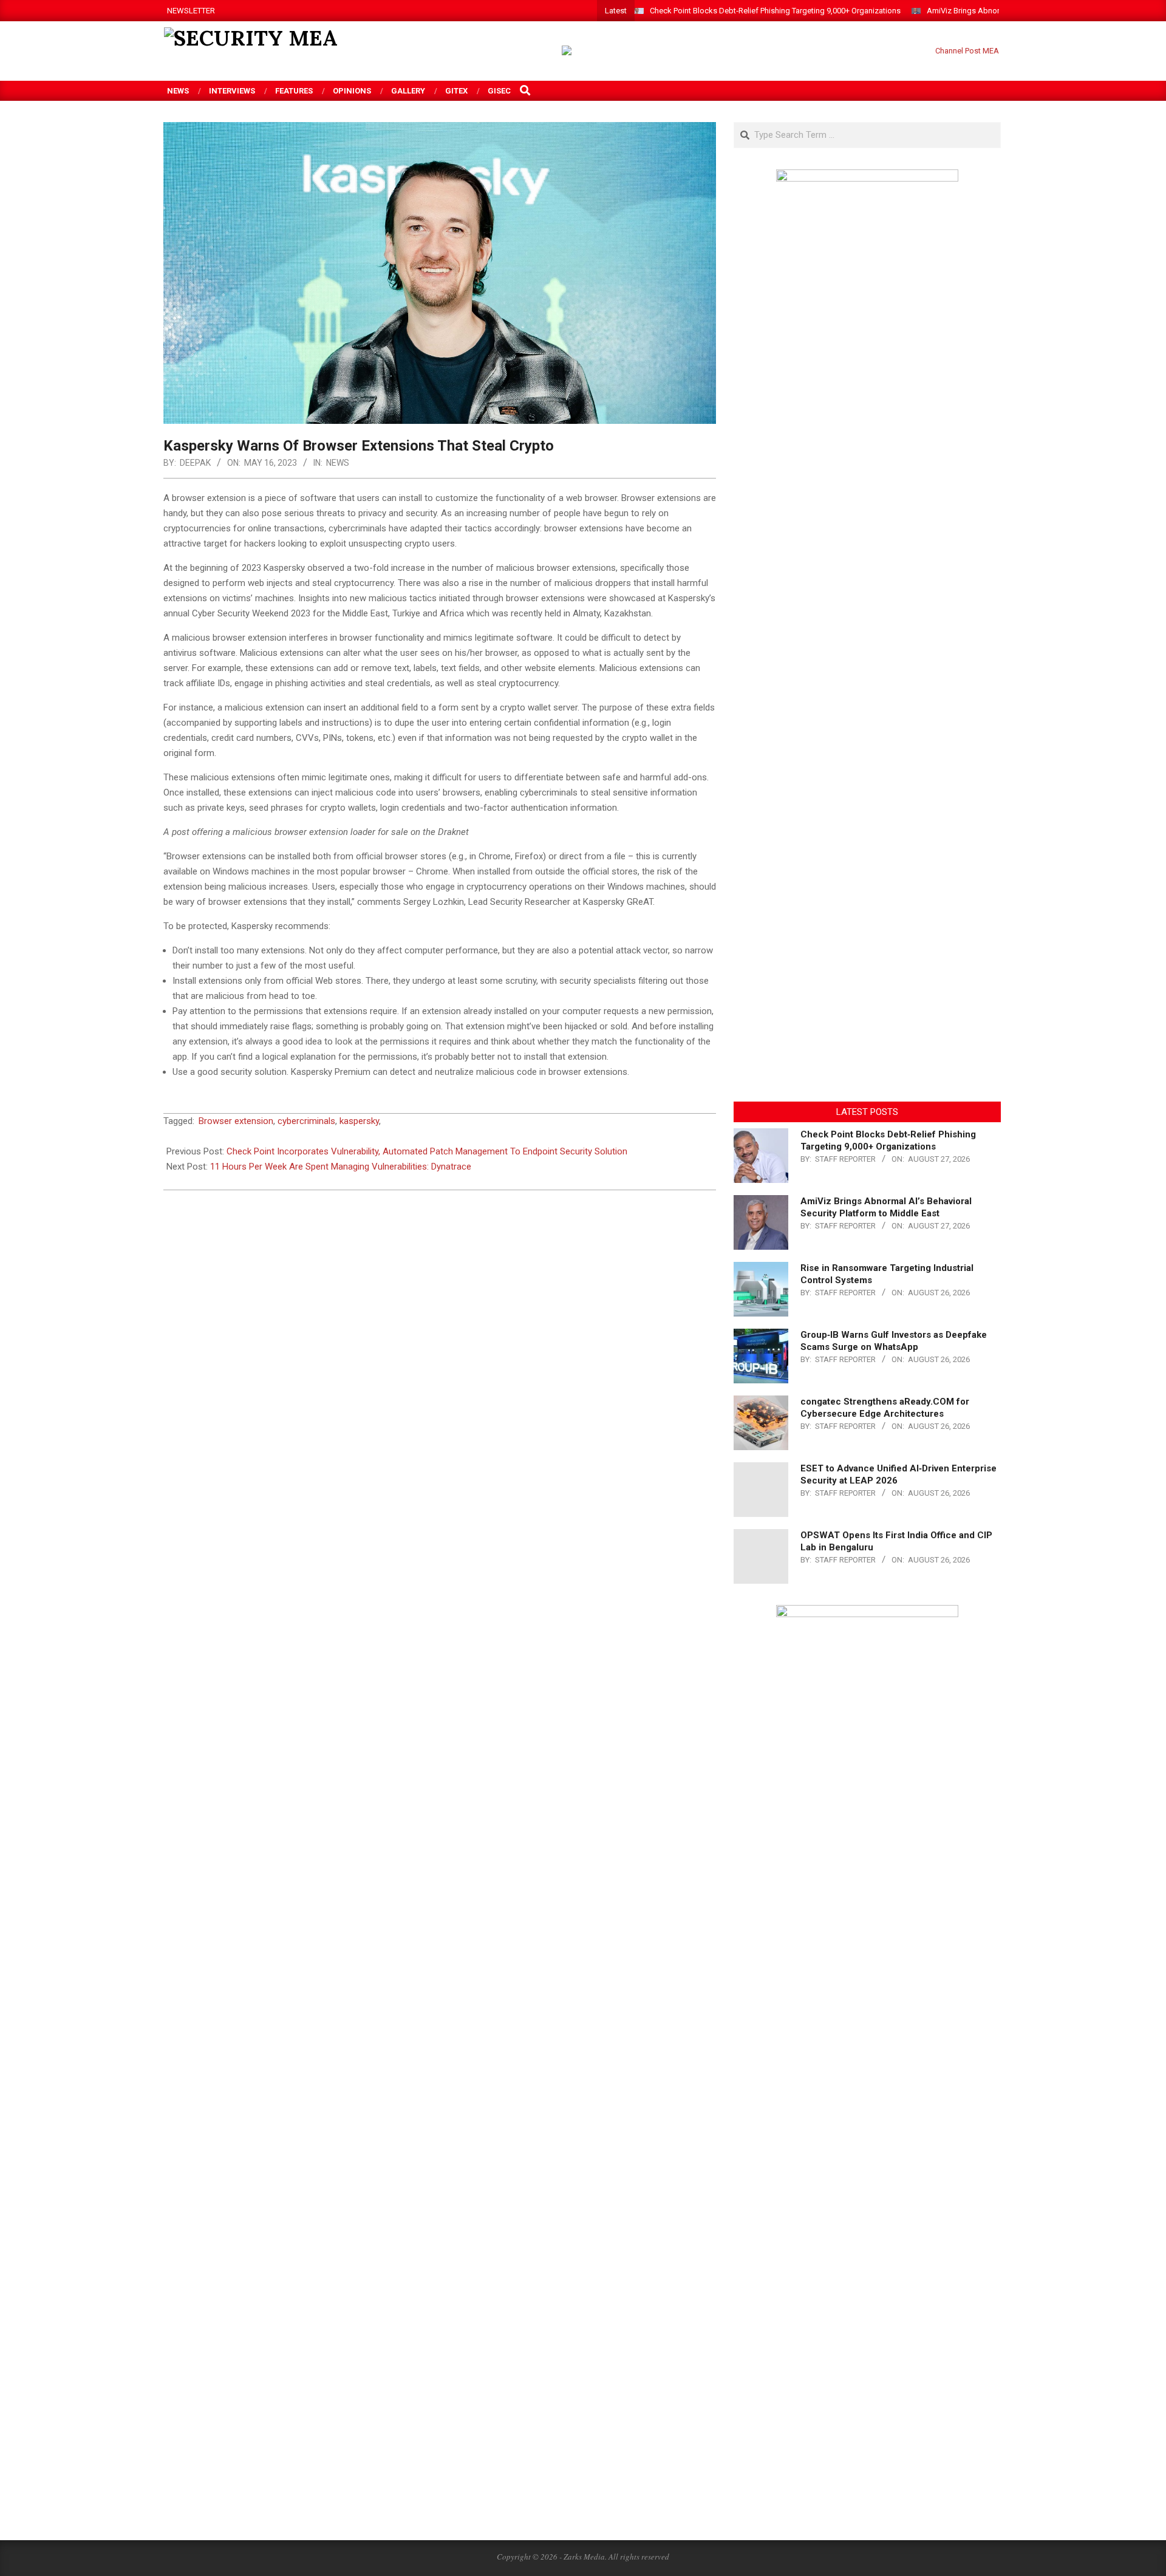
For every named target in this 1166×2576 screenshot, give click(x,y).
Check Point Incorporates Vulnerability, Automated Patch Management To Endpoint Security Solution (427, 1151)
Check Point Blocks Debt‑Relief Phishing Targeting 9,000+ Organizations (775, 11)
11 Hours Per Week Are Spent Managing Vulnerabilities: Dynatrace (341, 1167)
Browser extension (236, 1121)
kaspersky (359, 1121)
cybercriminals (306, 1121)
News (338, 463)
